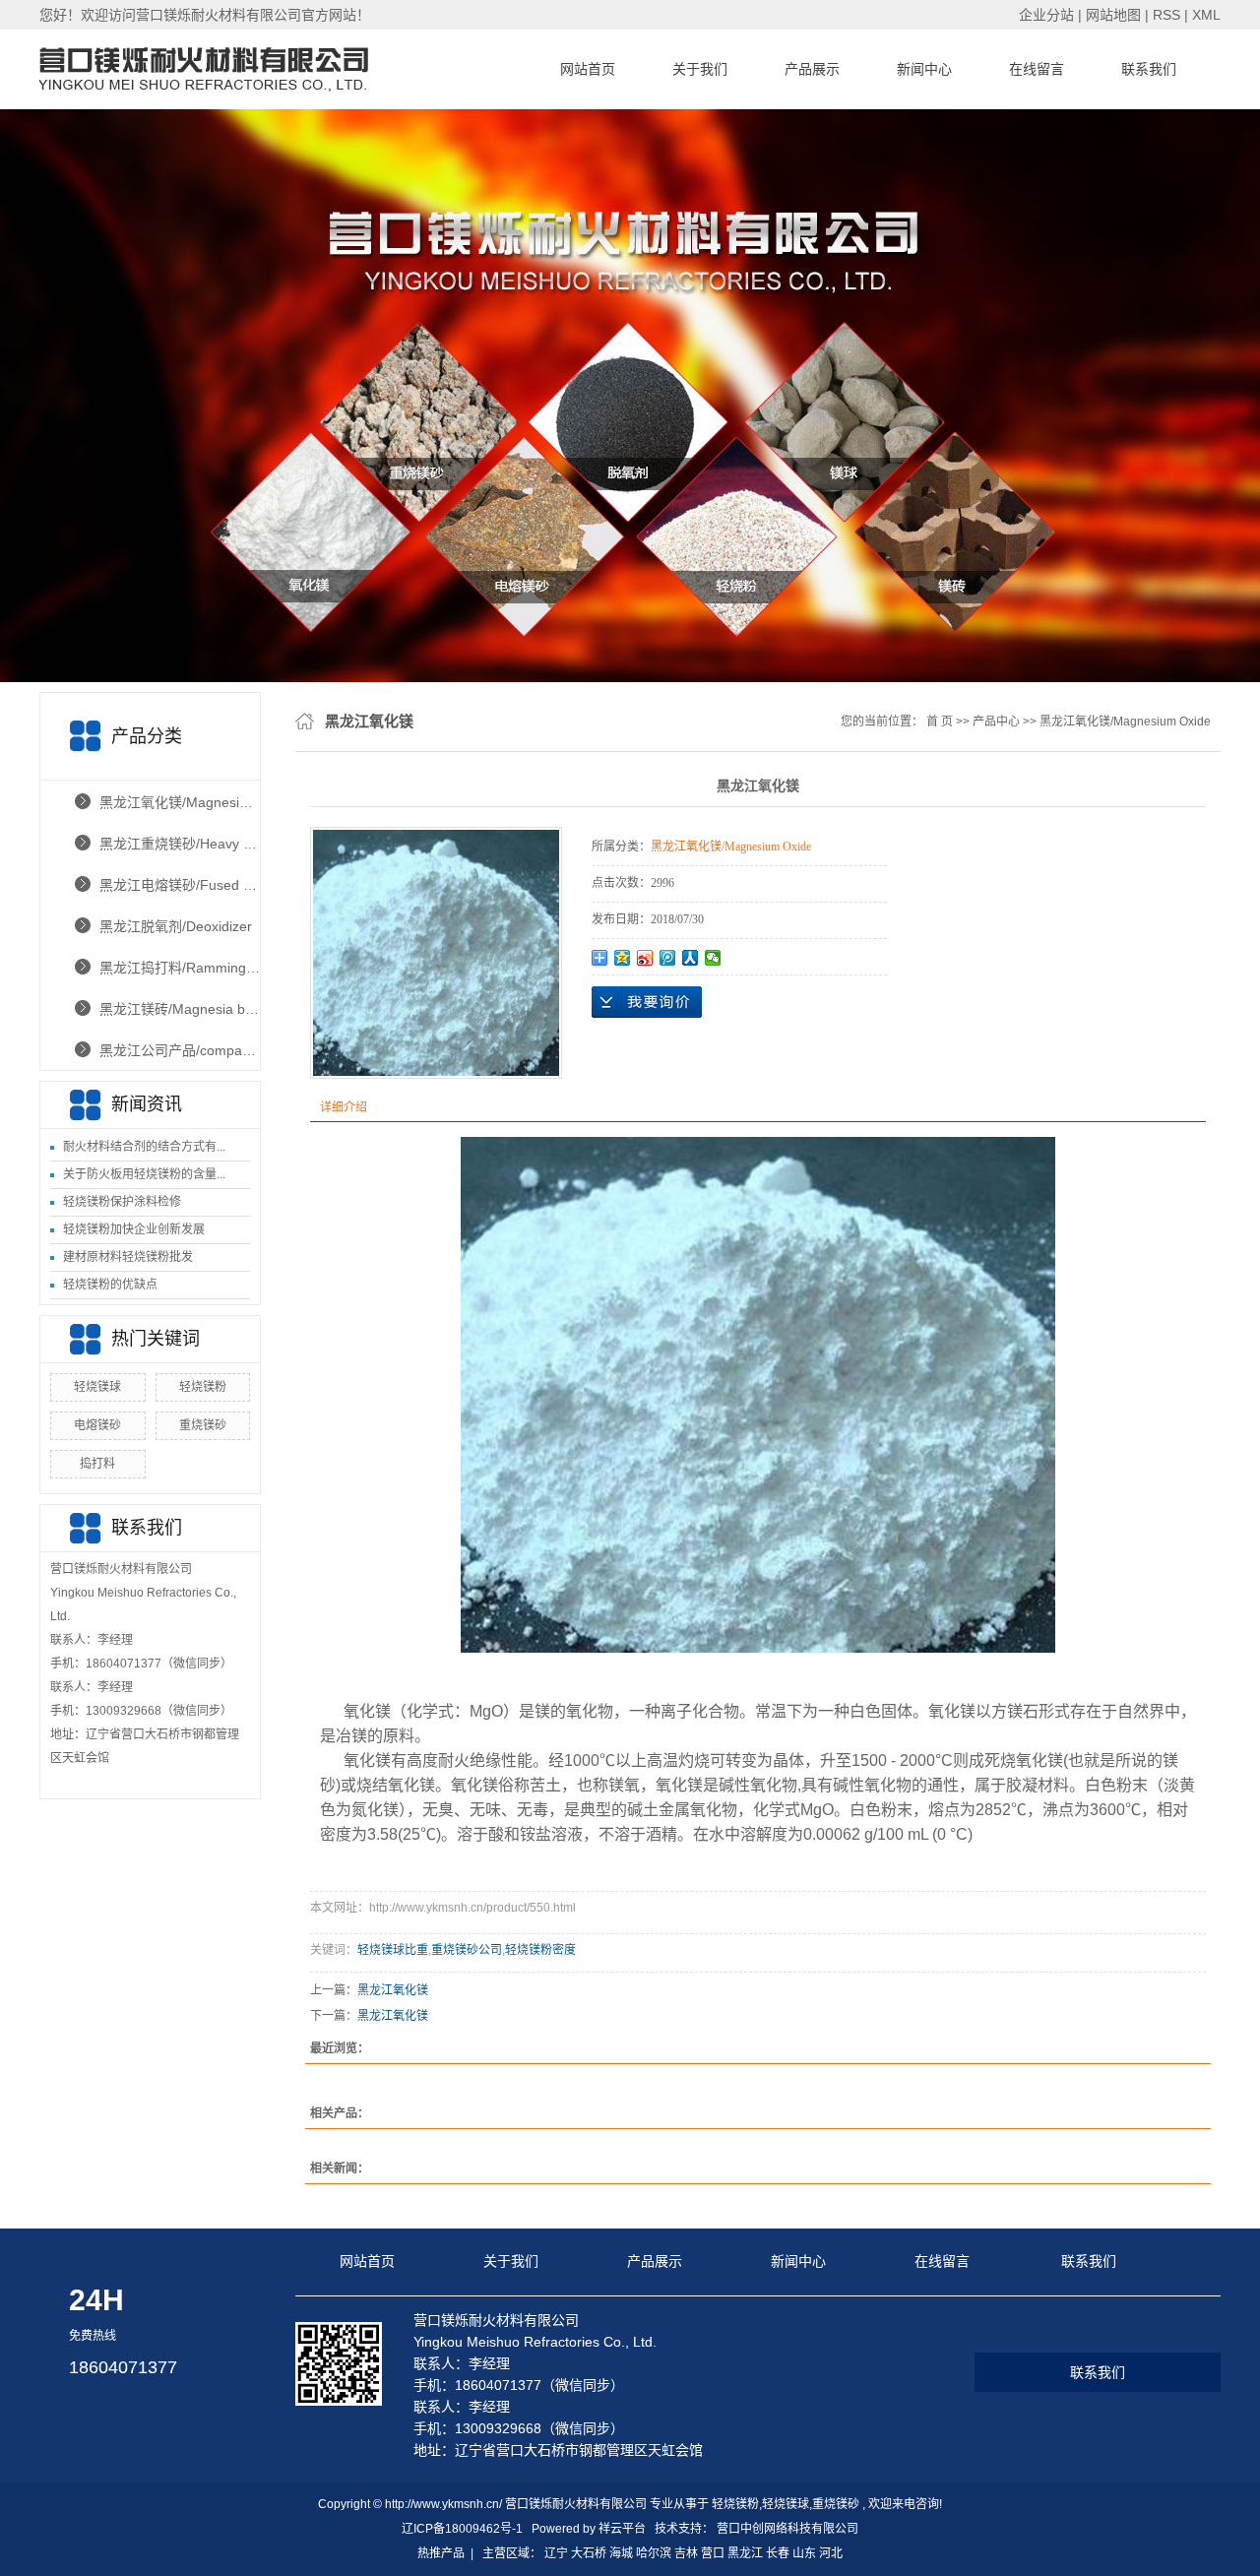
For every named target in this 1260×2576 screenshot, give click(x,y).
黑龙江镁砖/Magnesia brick (180, 1009)
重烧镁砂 (203, 1425)
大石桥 (589, 2553)
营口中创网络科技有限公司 (787, 2529)
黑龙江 (745, 2553)
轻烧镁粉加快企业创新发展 (134, 1229)
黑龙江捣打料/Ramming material (180, 968)
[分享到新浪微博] (645, 958)
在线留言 (1037, 69)
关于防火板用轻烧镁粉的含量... (144, 1174)
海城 (621, 2553)
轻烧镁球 (97, 1387)
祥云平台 (622, 2529)
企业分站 (1046, 15)
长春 (778, 2553)
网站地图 (1115, 15)
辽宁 (556, 2553)
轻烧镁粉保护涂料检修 (122, 1202)
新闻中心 (924, 69)
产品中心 (996, 722)
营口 (713, 2553)
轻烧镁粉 (203, 1387)
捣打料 (97, 1464)
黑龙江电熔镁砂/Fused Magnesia (180, 885)
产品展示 (812, 69)
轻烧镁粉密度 (540, 1950)
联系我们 (1149, 69)
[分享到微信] (713, 958)
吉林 (686, 2553)
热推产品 (441, 2553)
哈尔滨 (654, 2553)
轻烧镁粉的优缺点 (110, 1285)
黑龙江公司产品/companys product (180, 1050)
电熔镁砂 (97, 1425)
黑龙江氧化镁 (393, 1990)
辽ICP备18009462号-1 (462, 2529)
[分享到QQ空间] (623, 958)
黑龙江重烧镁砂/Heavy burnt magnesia (180, 844)
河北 (831, 2553)
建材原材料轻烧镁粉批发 (128, 1257)
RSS (1166, 15)
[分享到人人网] (691, 958)
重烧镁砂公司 (467, 1950)
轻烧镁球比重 (393, 1950)
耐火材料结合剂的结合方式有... (144, 1147)
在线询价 (647, 1002)
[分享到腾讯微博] (668, 958)
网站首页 (588, 69)
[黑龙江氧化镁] (436, 953)
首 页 (940, 722)
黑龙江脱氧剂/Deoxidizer (176, 926)
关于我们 (700, 69)
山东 (804, 2553)
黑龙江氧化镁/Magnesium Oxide (180, 802)
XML (1206, 15)
